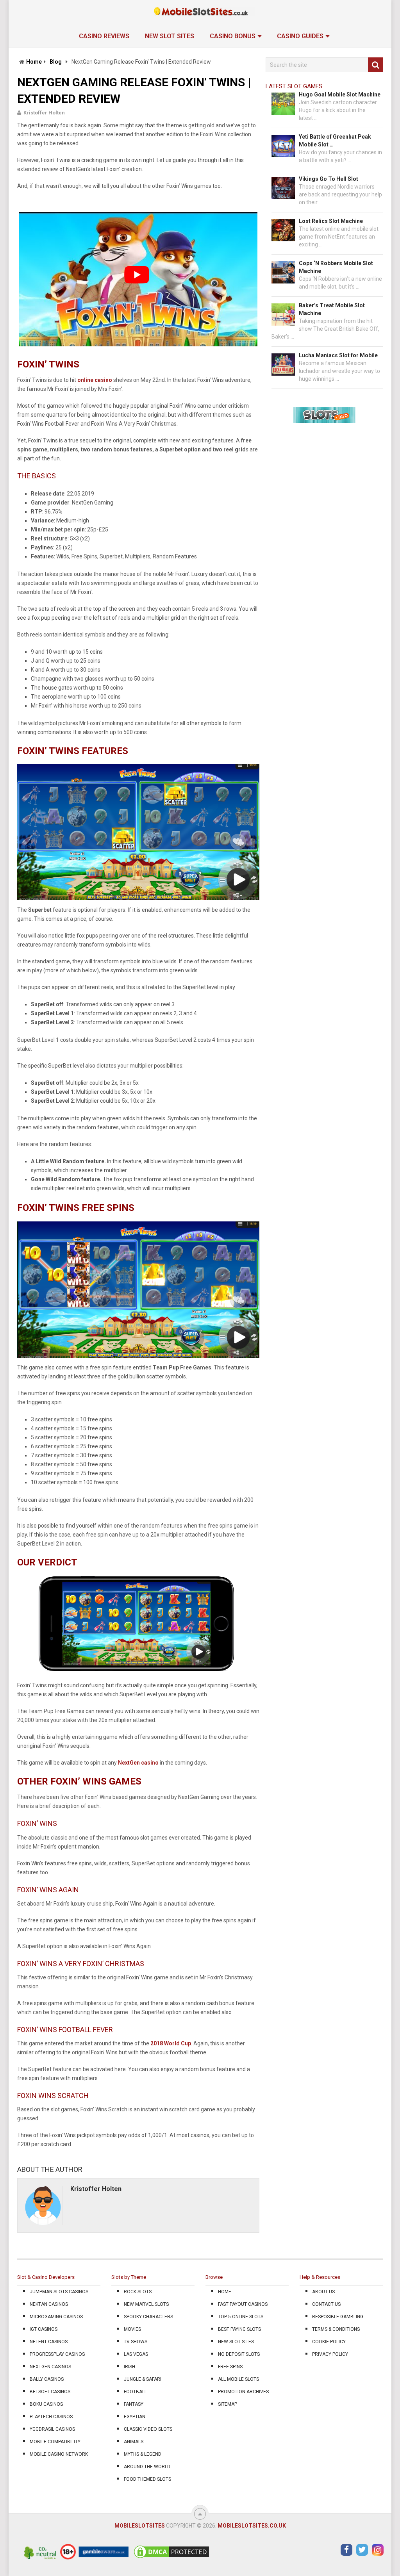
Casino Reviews (104, 36)
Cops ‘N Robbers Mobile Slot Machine (336, 267)
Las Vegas (136, 2354)
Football (135, 2392)
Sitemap (228, 2404)
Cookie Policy (329, 2342)
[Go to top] (200, 2514)
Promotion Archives (243, 2392)
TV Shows (136, 2342)
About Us (323, 2292)
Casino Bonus (233, 36)
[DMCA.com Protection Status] (171, 2558)
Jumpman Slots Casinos (59, 2292)
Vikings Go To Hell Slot (329, 179)
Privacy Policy (330, 2354)
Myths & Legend (143, 2454)
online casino (95, 380)
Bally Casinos (47, 2379)
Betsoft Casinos (50, 2392)
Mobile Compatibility (55, 2442)
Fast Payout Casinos (243, 2304)
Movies (132, 2329)
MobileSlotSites (140, 2526)
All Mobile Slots (238, 2379)
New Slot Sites (170, 36)
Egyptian (135, 2417)
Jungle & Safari (143, 2379)
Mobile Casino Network (59, 2454)
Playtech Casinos (51, 2417)
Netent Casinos (49, 2342)
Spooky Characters (148, 2317)
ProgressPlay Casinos (57, 2354)
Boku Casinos (46, 2404)
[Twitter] (362, 2550)
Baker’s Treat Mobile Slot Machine (332, 309)
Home (34, 62)
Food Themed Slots (147, 2479)
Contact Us (326, 2304)
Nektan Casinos (49, 2304)
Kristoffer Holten (44, 113)
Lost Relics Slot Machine (331, 221)
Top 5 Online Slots (241, 2317)
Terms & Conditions (336, 2329)
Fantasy (134, 2404)
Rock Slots (138, 2292)
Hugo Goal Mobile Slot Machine (340, 94)
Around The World (147, 2467)
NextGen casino (138, 1763)
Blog (56, 62)
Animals (134, 2442)
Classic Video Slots (148, 2429)
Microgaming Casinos (56, 2317)
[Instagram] (378, 2550)
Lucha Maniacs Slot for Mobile (338, 355)
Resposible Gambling (338, 2317)
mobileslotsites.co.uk (252, 2526)
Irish (129, 2367)
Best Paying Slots (239, 2329)
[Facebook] (346, 2550)
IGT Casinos (44, 2329)
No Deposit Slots (239, 2354)
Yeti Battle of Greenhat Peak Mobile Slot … (335, 141)
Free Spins (230, 2367)
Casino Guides (300, 36)
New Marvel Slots (146, 2304)
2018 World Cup (171, 2043)
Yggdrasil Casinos (52, 2429)
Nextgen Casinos (50, 2367)
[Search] (375, 65)
